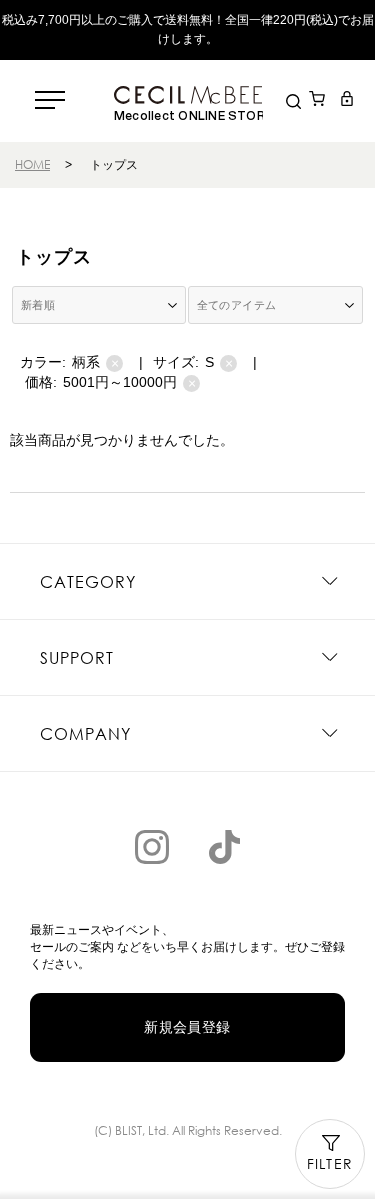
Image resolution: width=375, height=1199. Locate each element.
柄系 (95, 362)
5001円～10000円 (129, 382)
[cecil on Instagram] (152, 847)
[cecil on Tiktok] (224, 847)
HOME (32, 164)
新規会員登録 (187, 1027)
